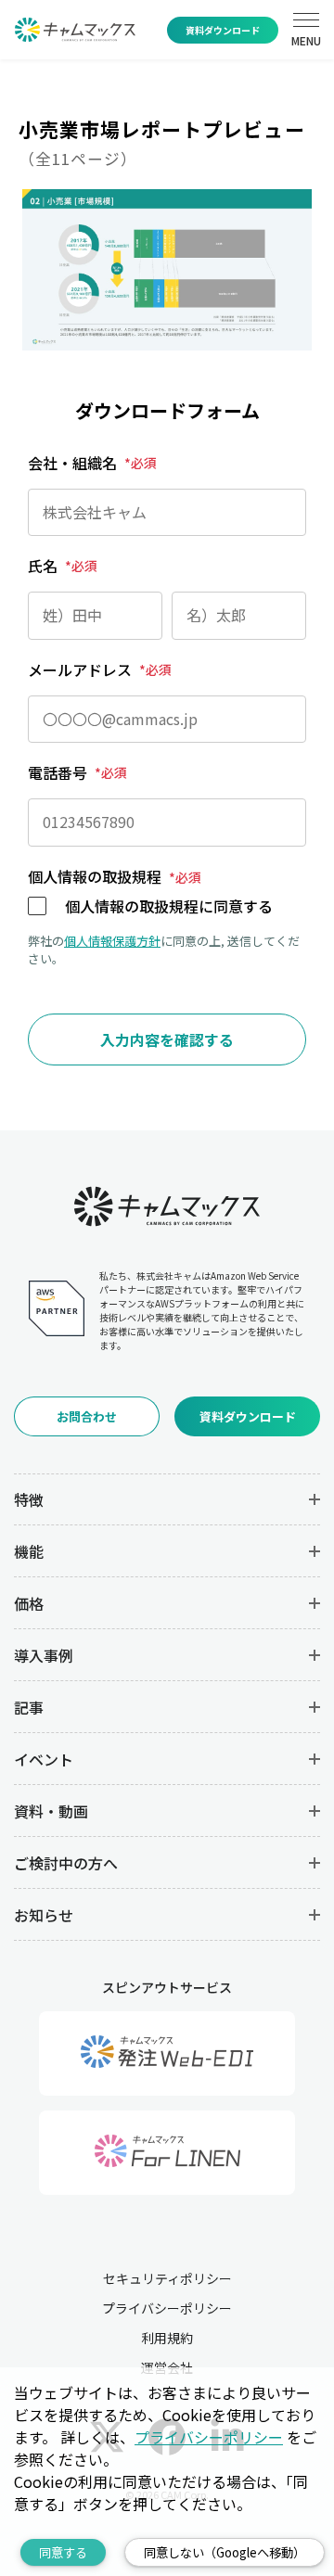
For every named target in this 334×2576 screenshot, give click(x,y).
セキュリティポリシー (167, 2278)
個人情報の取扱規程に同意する (169, 906)
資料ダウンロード (223, 30)
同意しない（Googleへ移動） (225, 2552)
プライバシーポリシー (167, 2308)
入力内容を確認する (167, 1039)
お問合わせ (87, 1416)
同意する (63, 2552)
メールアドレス (100, 670)
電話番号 (77, 772)
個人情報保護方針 (112, 941)
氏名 (63, 566)
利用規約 (167, 2338)
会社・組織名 (92, 463)
